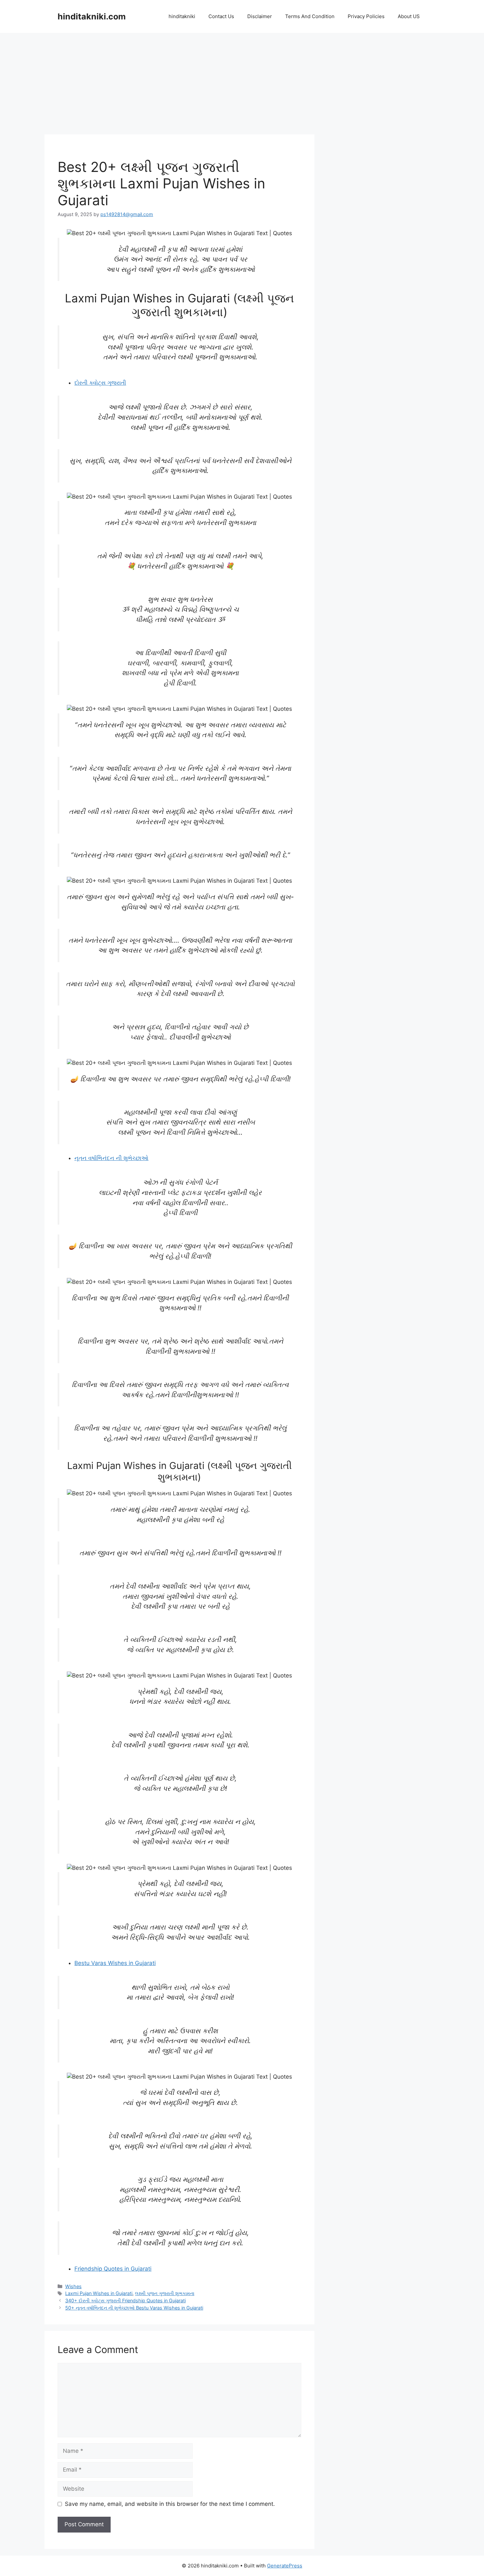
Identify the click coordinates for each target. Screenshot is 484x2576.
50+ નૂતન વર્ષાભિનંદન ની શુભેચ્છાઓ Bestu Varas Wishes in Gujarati (134, 2308)
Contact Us (221, 16)
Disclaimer (260, 16)
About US (409, 16)
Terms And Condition (310, 16)
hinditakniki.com (92, 16)
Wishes (73, 2286)
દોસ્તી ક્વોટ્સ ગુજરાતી (100, 383)
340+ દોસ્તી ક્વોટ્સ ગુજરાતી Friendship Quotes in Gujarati (125, 2300)
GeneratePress (285, 2566)
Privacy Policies (366, 16)
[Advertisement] (179, 86)
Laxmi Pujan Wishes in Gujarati (99, 2293)
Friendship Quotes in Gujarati (113, 2269)
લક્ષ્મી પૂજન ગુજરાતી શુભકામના (165, 2293)
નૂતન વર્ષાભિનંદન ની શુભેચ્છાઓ (111, 1158)
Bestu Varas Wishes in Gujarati (115, 1963)
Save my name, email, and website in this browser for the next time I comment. (170, 2504)
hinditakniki (182, 16)
